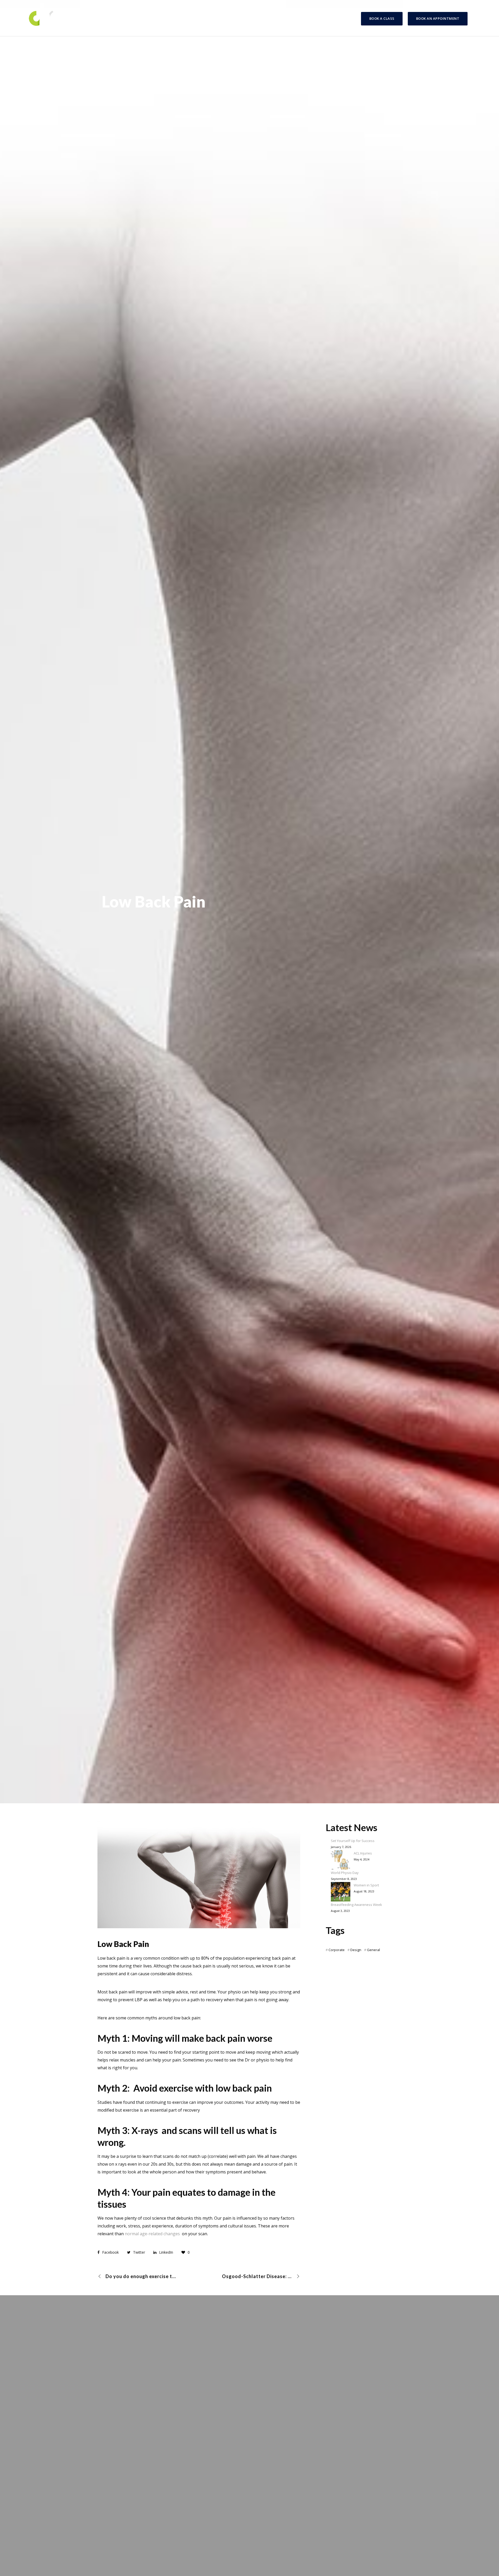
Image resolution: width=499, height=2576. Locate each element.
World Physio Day (345, 1873)
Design (356, 1950)
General (373, 1950)
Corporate (337, 1950)
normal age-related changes (152, 2234)
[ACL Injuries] (341, 1860)
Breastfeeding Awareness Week (356, 1905)
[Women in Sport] (341, 1892)
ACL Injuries (363, 1853)
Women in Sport (366, 1885)
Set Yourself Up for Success (353, 1841)
